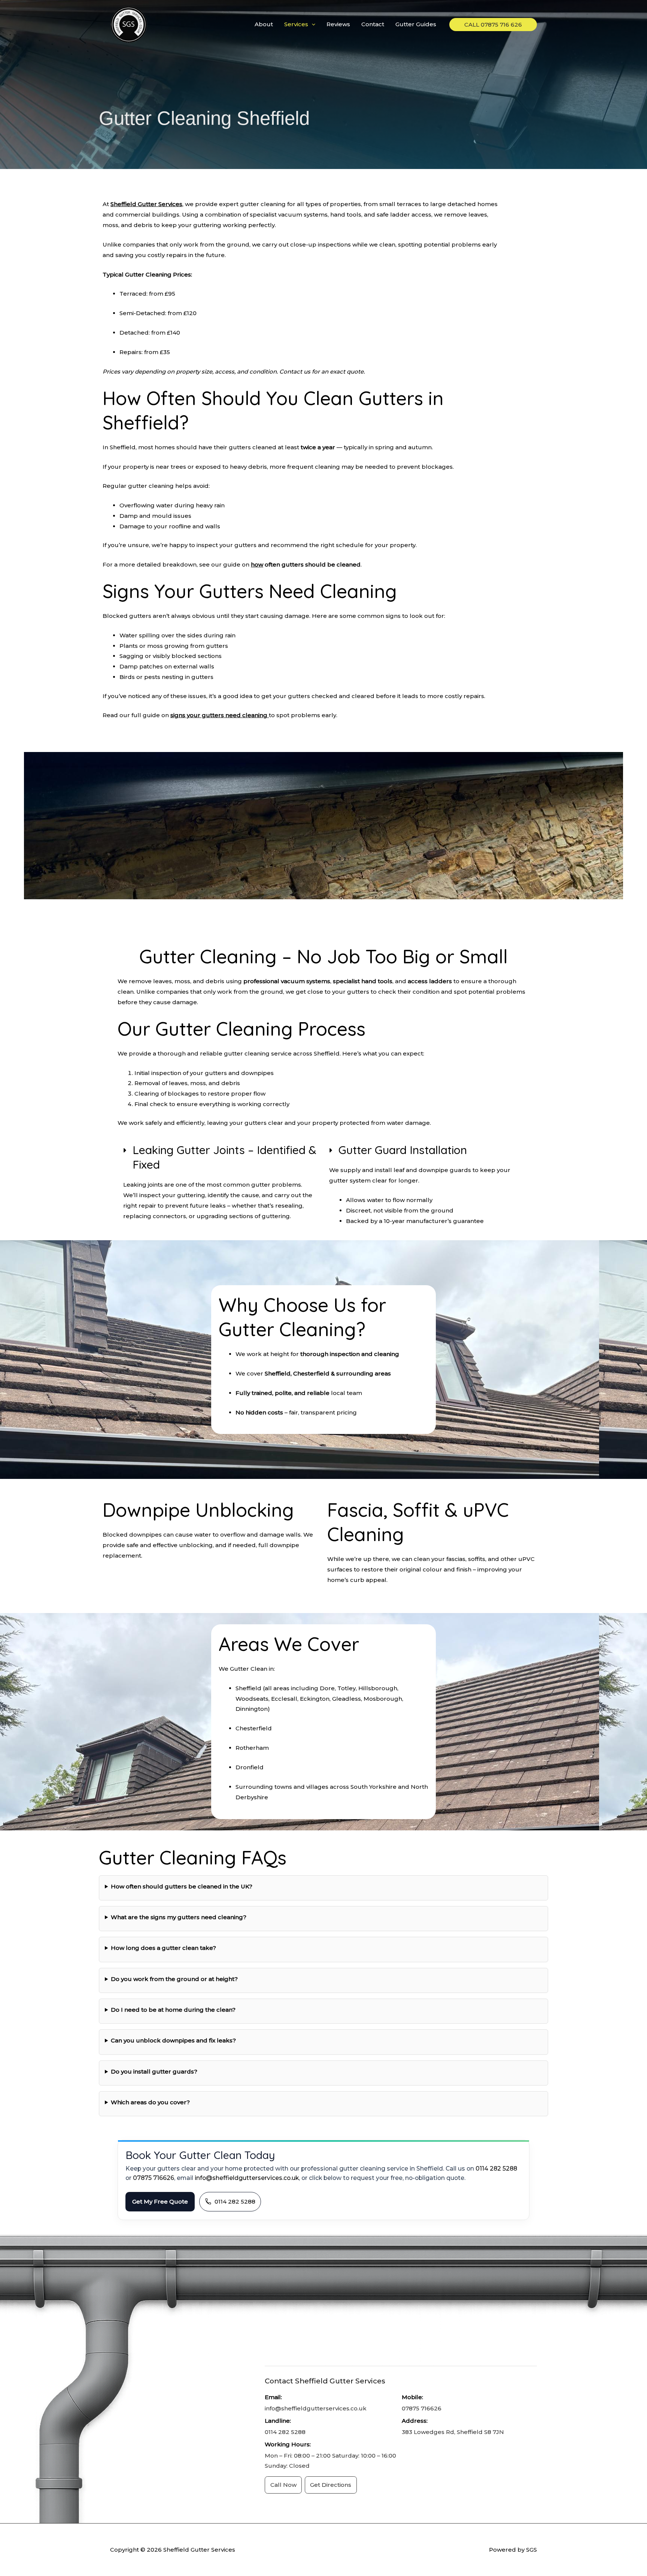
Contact (373, 24)
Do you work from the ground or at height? (174, 1979)
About (264, 24)
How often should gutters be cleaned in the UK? (182, 1886)
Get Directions (331, 2485)
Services (296, 24)
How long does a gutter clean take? (163, 1948)
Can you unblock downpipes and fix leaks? (173, 2040)
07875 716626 (154, 2178)
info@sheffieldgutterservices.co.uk (247, 2178)
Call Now (283, 2485)
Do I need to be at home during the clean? (173, 2010)
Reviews (338, 24)
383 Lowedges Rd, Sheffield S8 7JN (453, 2432)
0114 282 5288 (496, 2169)
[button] (312, 24)
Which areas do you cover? (150, 2102)
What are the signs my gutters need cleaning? (179, 1917)
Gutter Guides (416, 24)
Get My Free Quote (160, 2201)
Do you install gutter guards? (154, 2071)
